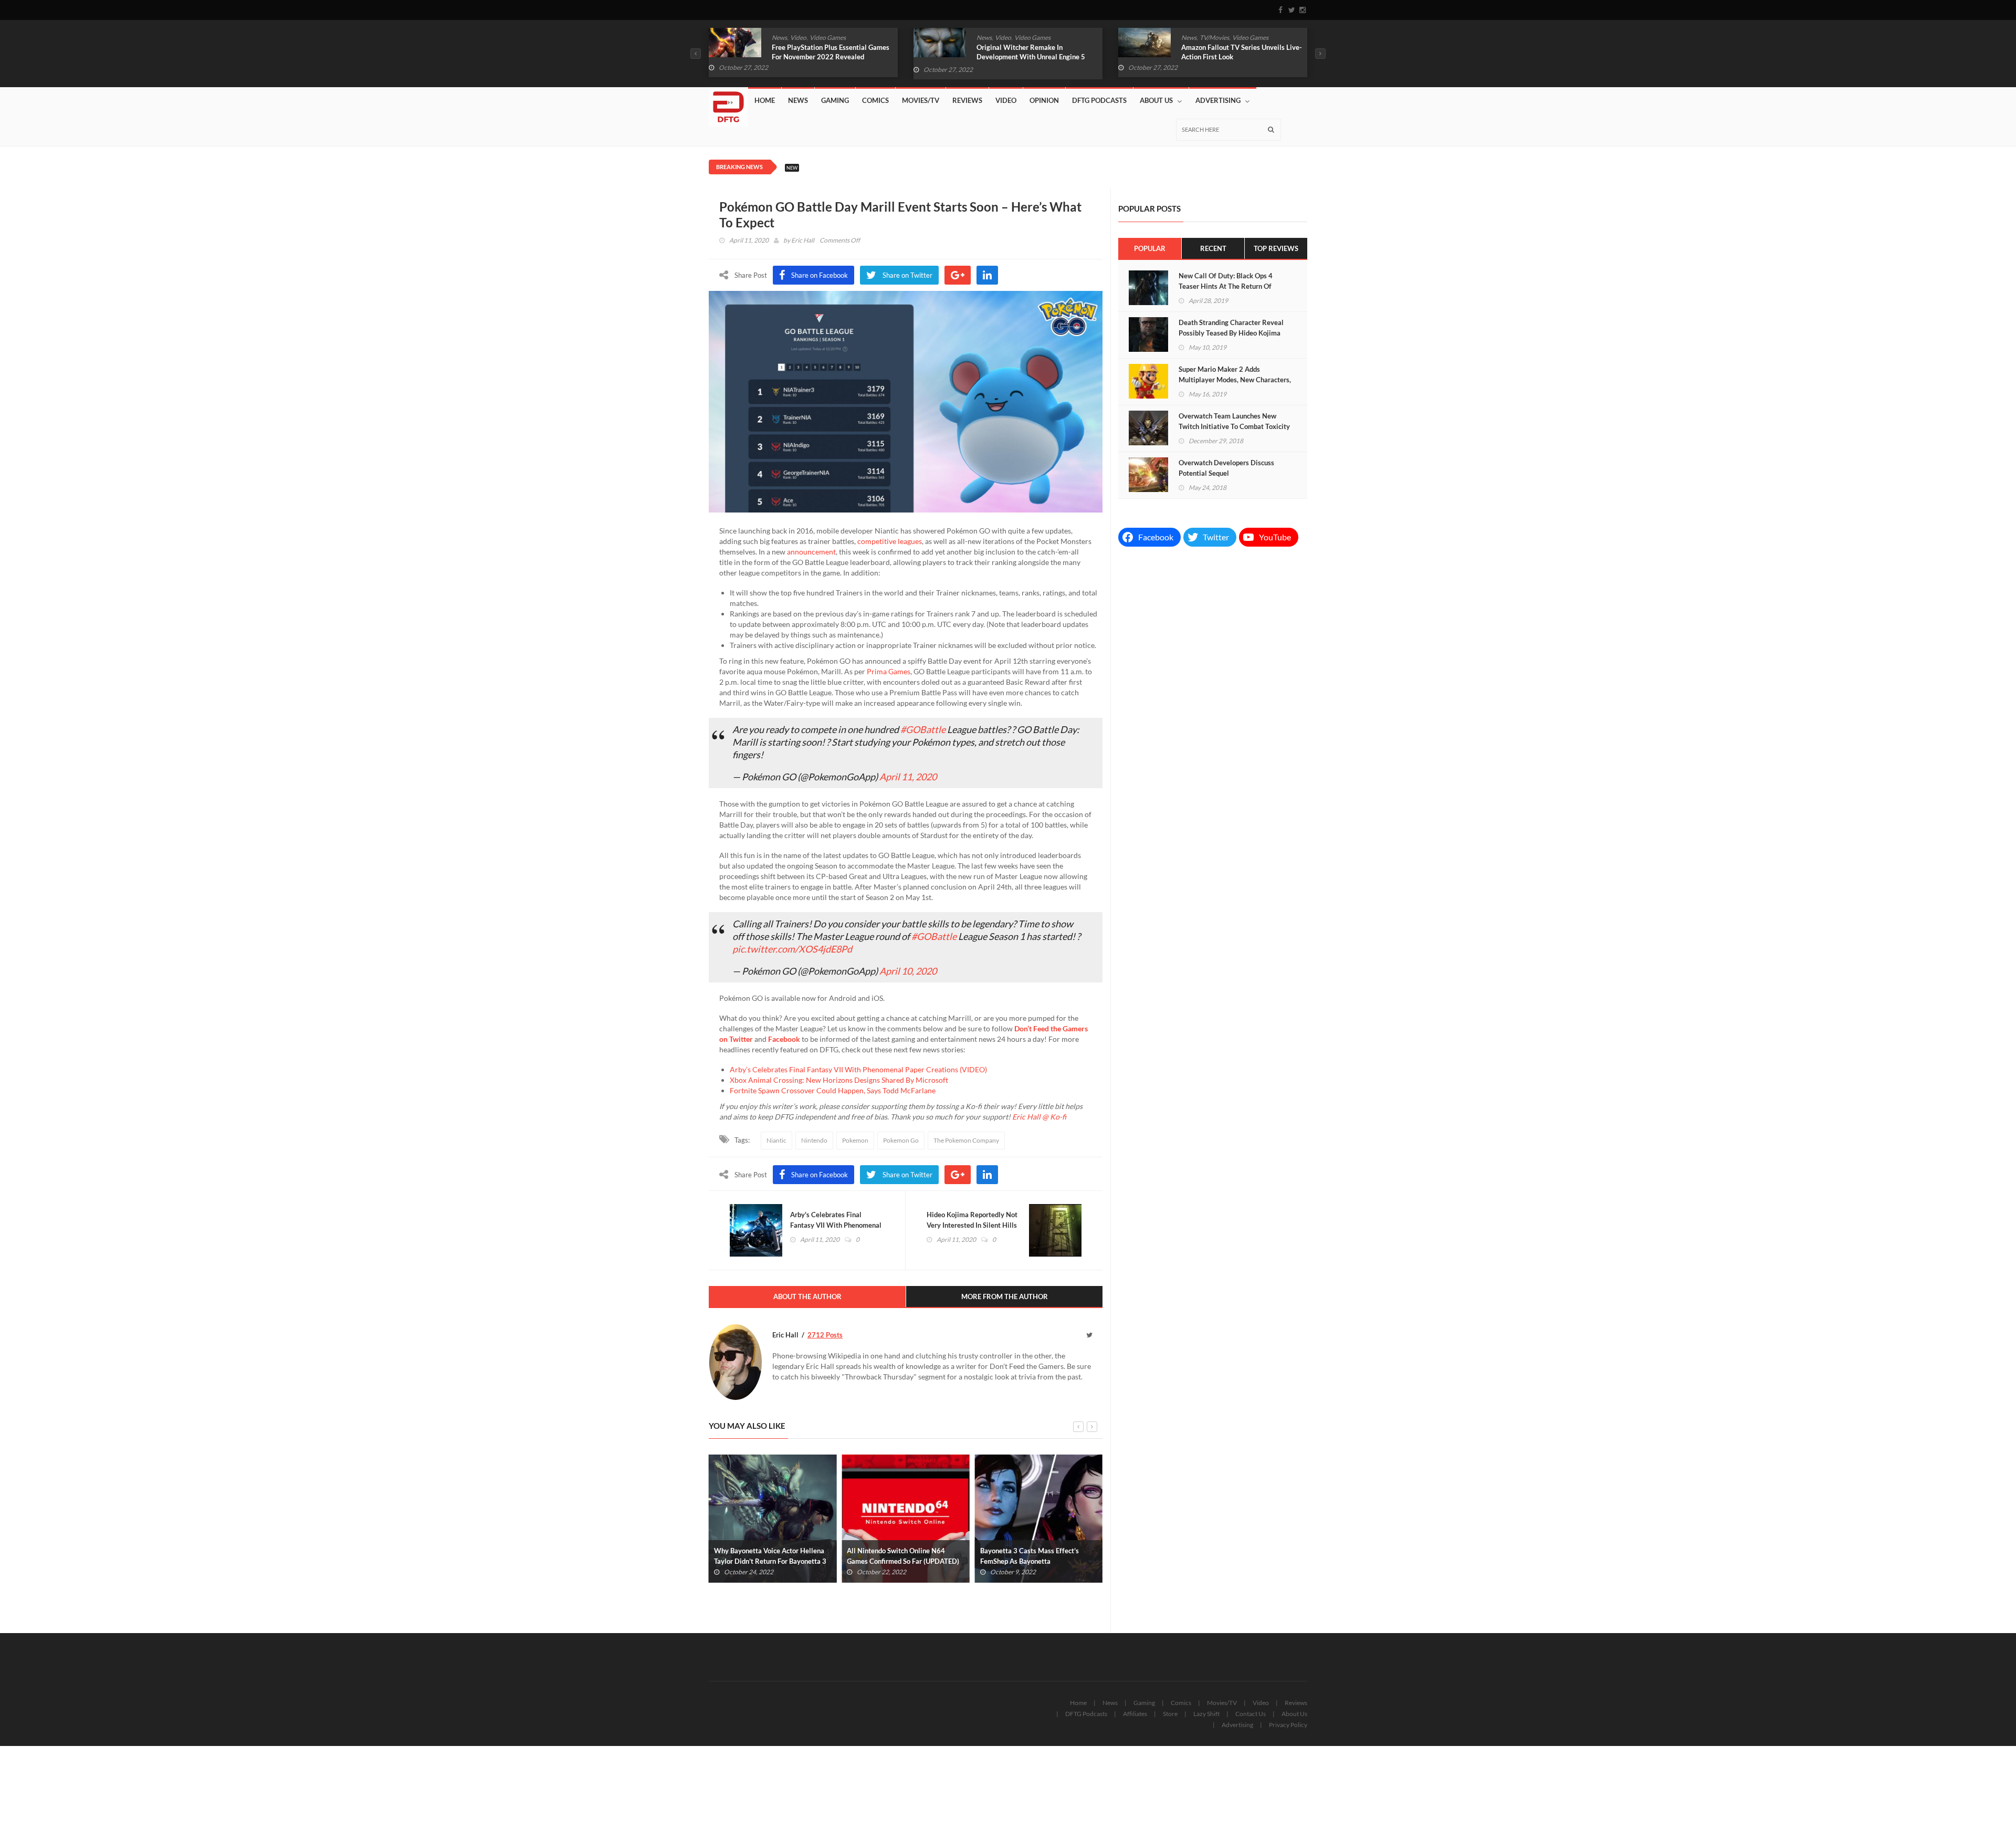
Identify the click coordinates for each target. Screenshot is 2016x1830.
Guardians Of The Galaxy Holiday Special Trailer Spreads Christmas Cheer (1233, 57)
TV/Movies (1010, 38)
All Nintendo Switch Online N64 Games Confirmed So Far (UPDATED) (770, 1556)
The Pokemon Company (966, 1140)
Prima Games (889, 671)
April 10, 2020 (908, 971)
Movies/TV (921, 100)
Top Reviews (1276, 248)
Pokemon (855, 1140)
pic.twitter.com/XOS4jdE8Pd (792, 949)
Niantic (776, 1140)
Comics (1191, 38)
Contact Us (1251, 1714)
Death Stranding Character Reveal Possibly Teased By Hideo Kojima (1231, 328)
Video (798, 38)
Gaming (835, 100)
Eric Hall (803, 240)
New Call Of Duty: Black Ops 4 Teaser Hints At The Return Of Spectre (1226, 286)
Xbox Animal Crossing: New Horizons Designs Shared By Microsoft (839, 1080)
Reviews (967, 100)
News (779, 38)
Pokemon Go (901, 1140)
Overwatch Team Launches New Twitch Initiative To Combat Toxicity (1234, 421)
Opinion (1044, 100)
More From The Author (1005, 1296)
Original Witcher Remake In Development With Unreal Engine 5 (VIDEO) (826, 57)
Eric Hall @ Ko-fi (1039, 1117)
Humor (1215, 38)
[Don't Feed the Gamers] (728, 103)
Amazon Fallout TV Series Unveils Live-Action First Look (1037, 52)
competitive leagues (890, 541)
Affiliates (1135, 1714)
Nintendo (814, 1140)
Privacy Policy (1288, 1725)
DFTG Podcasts (1099, 100)
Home (765, 100)
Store (1170, 1714)
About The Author (807, 1296)
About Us (1156, 100)
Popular (1150, 248)
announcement (811, 552)
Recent (1213, 248)
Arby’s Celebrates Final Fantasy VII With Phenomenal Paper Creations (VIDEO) (858, 1069)
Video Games (828, 38)
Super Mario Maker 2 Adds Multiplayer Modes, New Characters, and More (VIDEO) (1235, 380)
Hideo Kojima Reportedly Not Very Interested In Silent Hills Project (972, 1225)
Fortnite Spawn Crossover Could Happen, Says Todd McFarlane (833, 1090)
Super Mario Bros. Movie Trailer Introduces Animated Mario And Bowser (1029, 1561)
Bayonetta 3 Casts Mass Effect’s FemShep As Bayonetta (896, 1556)
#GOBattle (923, 729)
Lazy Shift (1206, 1714)
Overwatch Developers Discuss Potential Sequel (1226, 468)
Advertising (1218, 100)
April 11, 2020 (908, 777)
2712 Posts (825, 1335)
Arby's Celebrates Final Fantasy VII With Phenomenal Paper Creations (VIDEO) (836, 1225)
